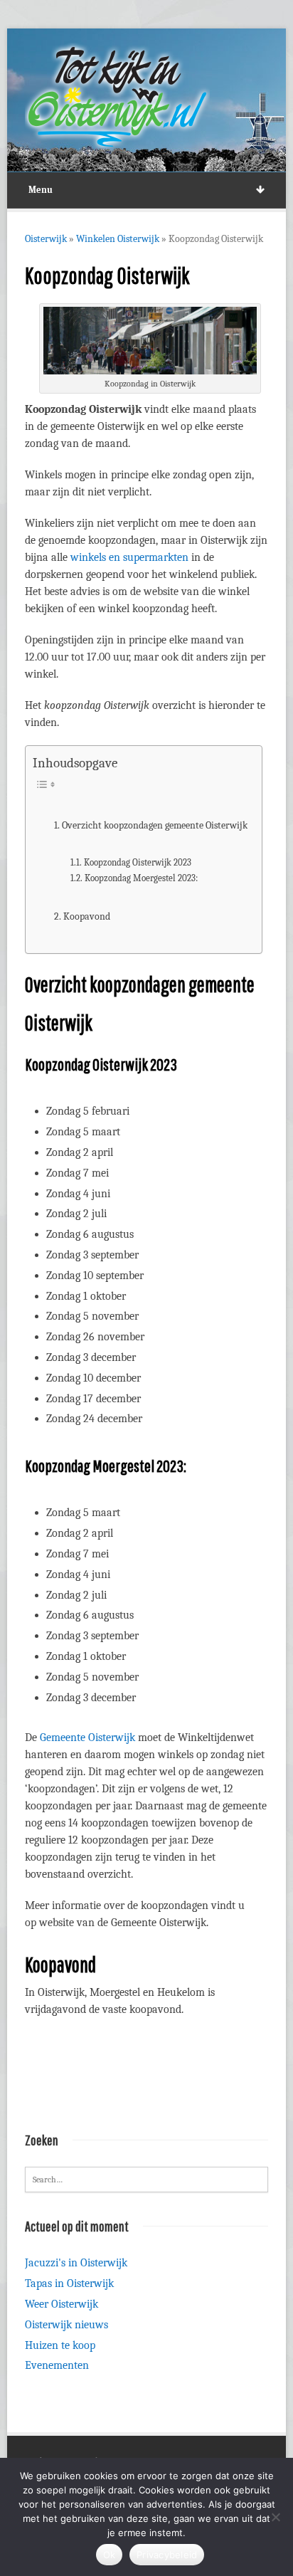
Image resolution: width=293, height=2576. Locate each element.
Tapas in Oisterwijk (69, 2283)
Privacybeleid (167, 2555)
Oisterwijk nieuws (66, 2325)
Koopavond (87, 916)
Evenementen (57, 2365)
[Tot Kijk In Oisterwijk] (117, 97)
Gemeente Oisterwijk (87, 1738)
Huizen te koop (60, 2345)
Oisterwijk (46, 239)
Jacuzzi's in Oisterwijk (76, 2263)
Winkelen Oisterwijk (118, 239)
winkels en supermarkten (129, 557)
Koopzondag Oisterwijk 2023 (138, 862)
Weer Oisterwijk (62, 2304)
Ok (110, 2555)
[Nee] (275, 2517)
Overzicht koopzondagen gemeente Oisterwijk (155, 825)
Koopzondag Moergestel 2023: (141, 878)
